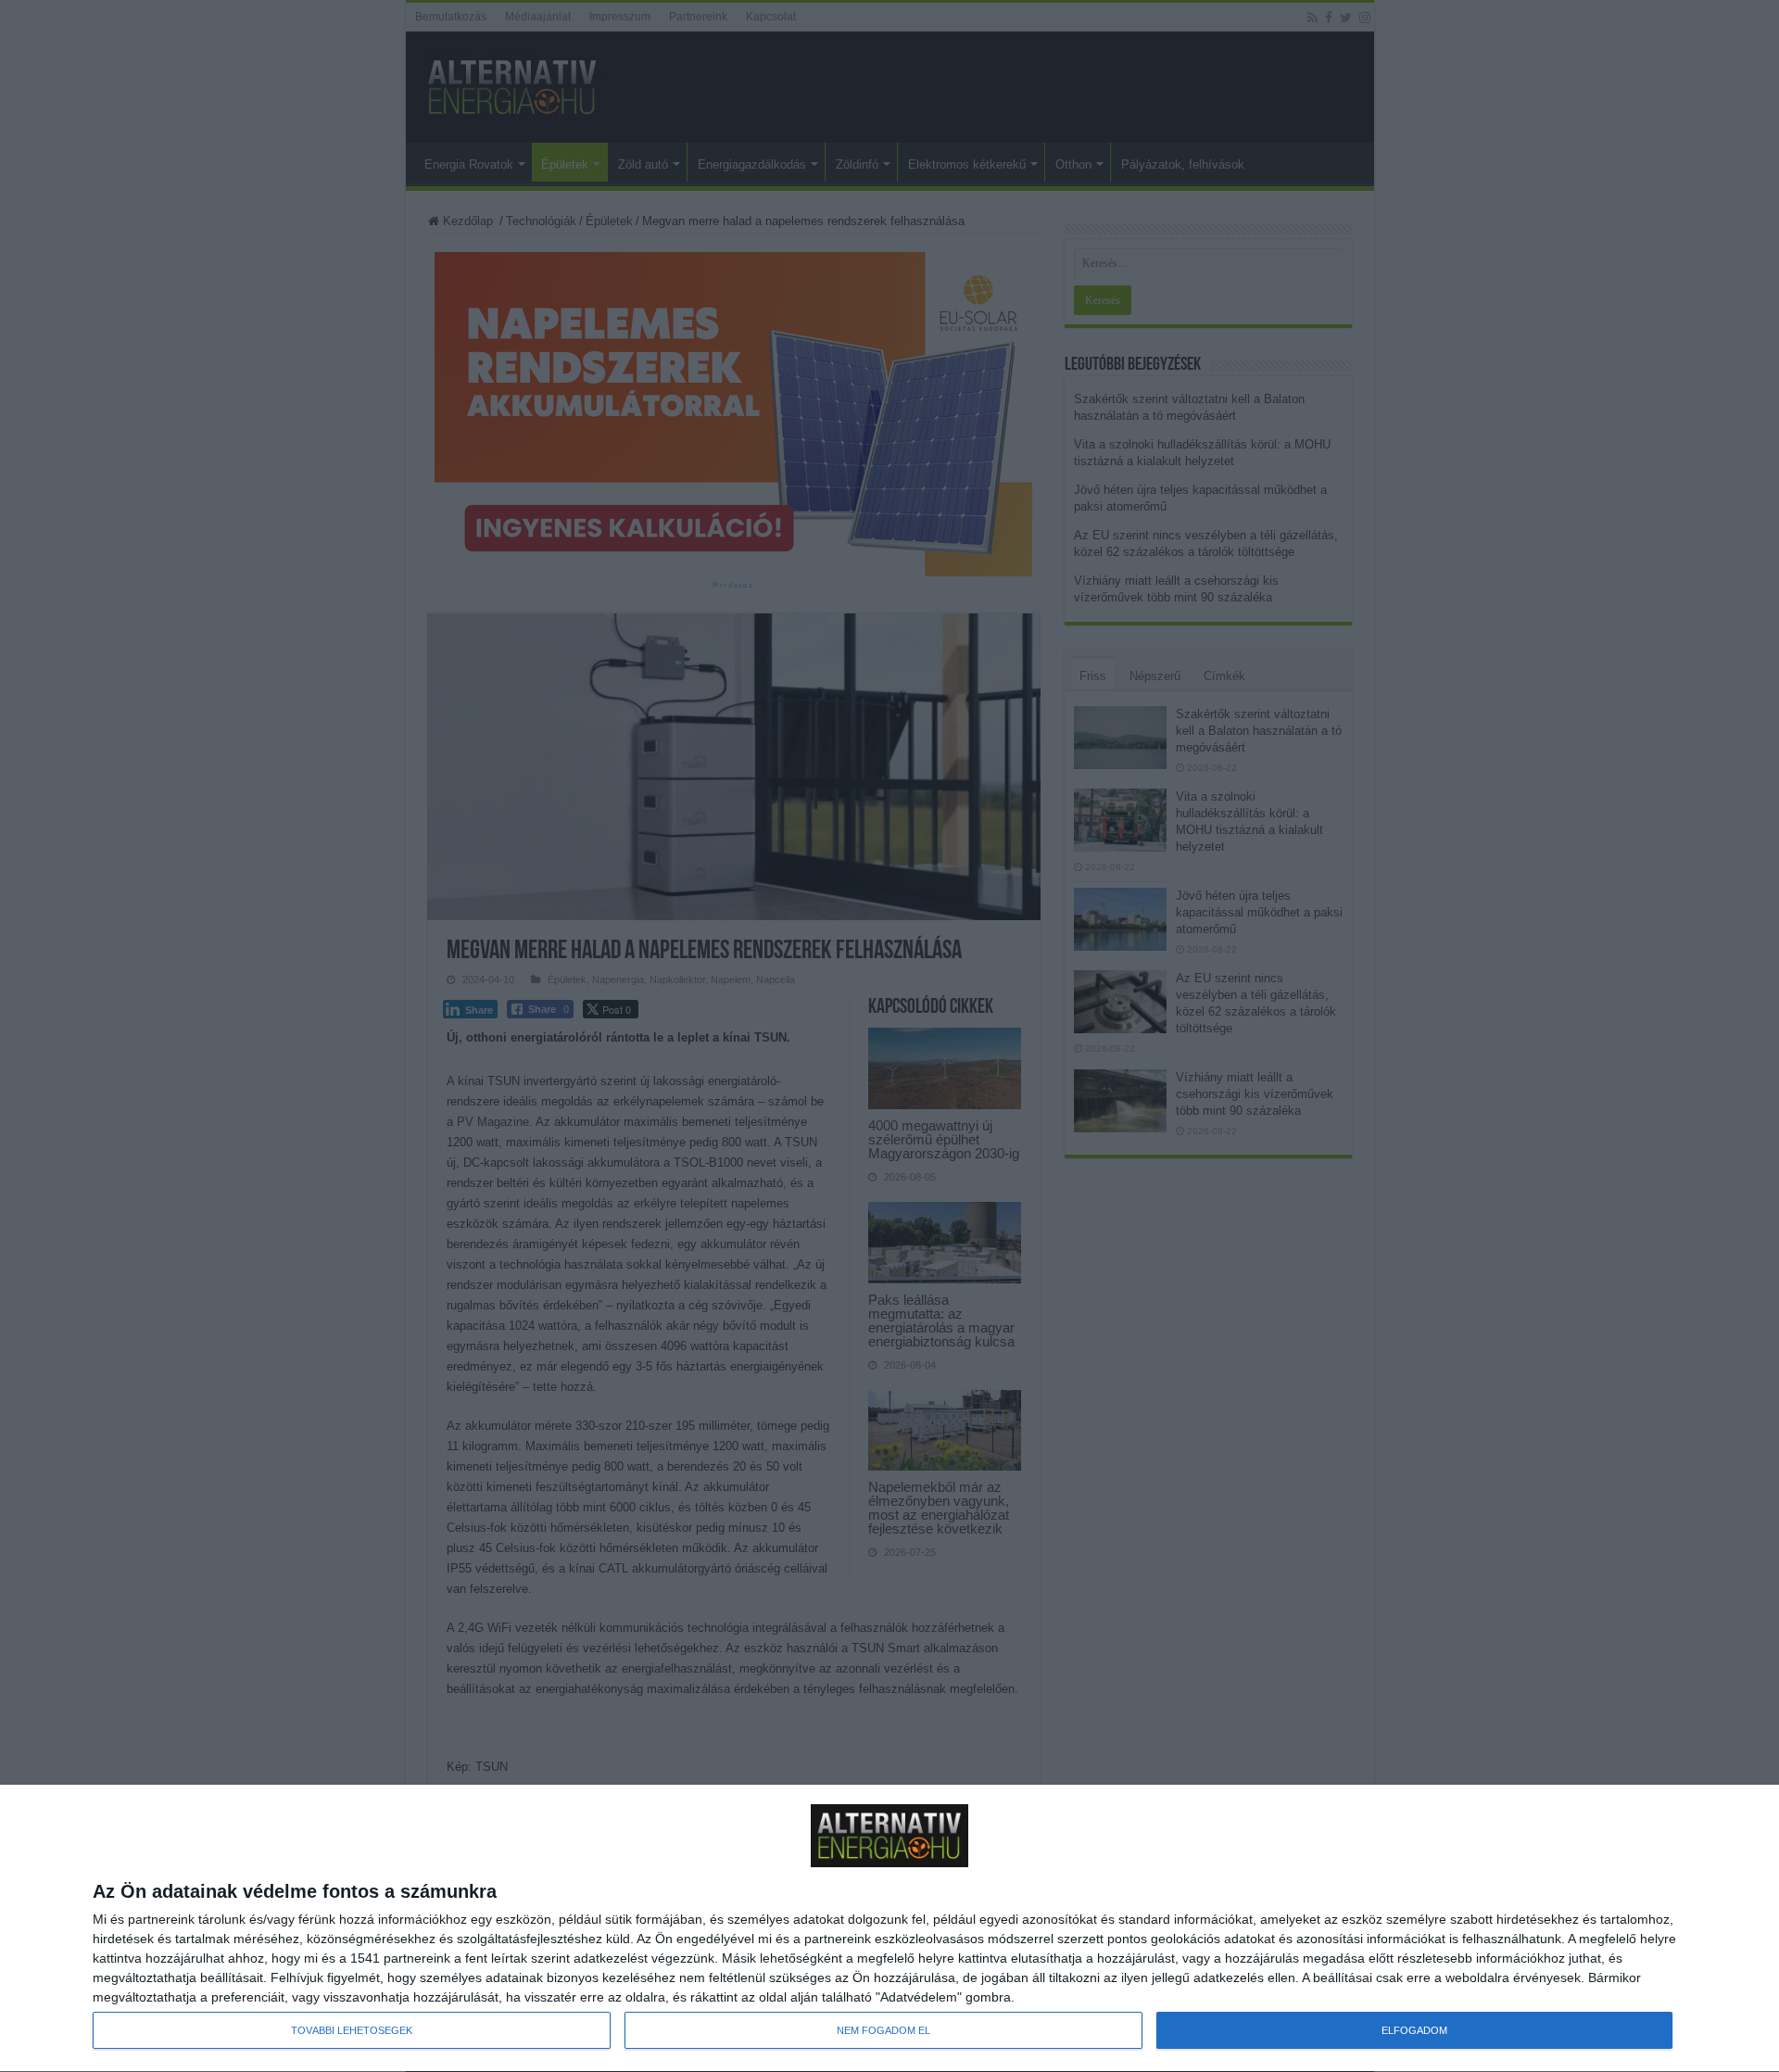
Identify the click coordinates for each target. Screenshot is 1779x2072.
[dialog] (889, 1929)
